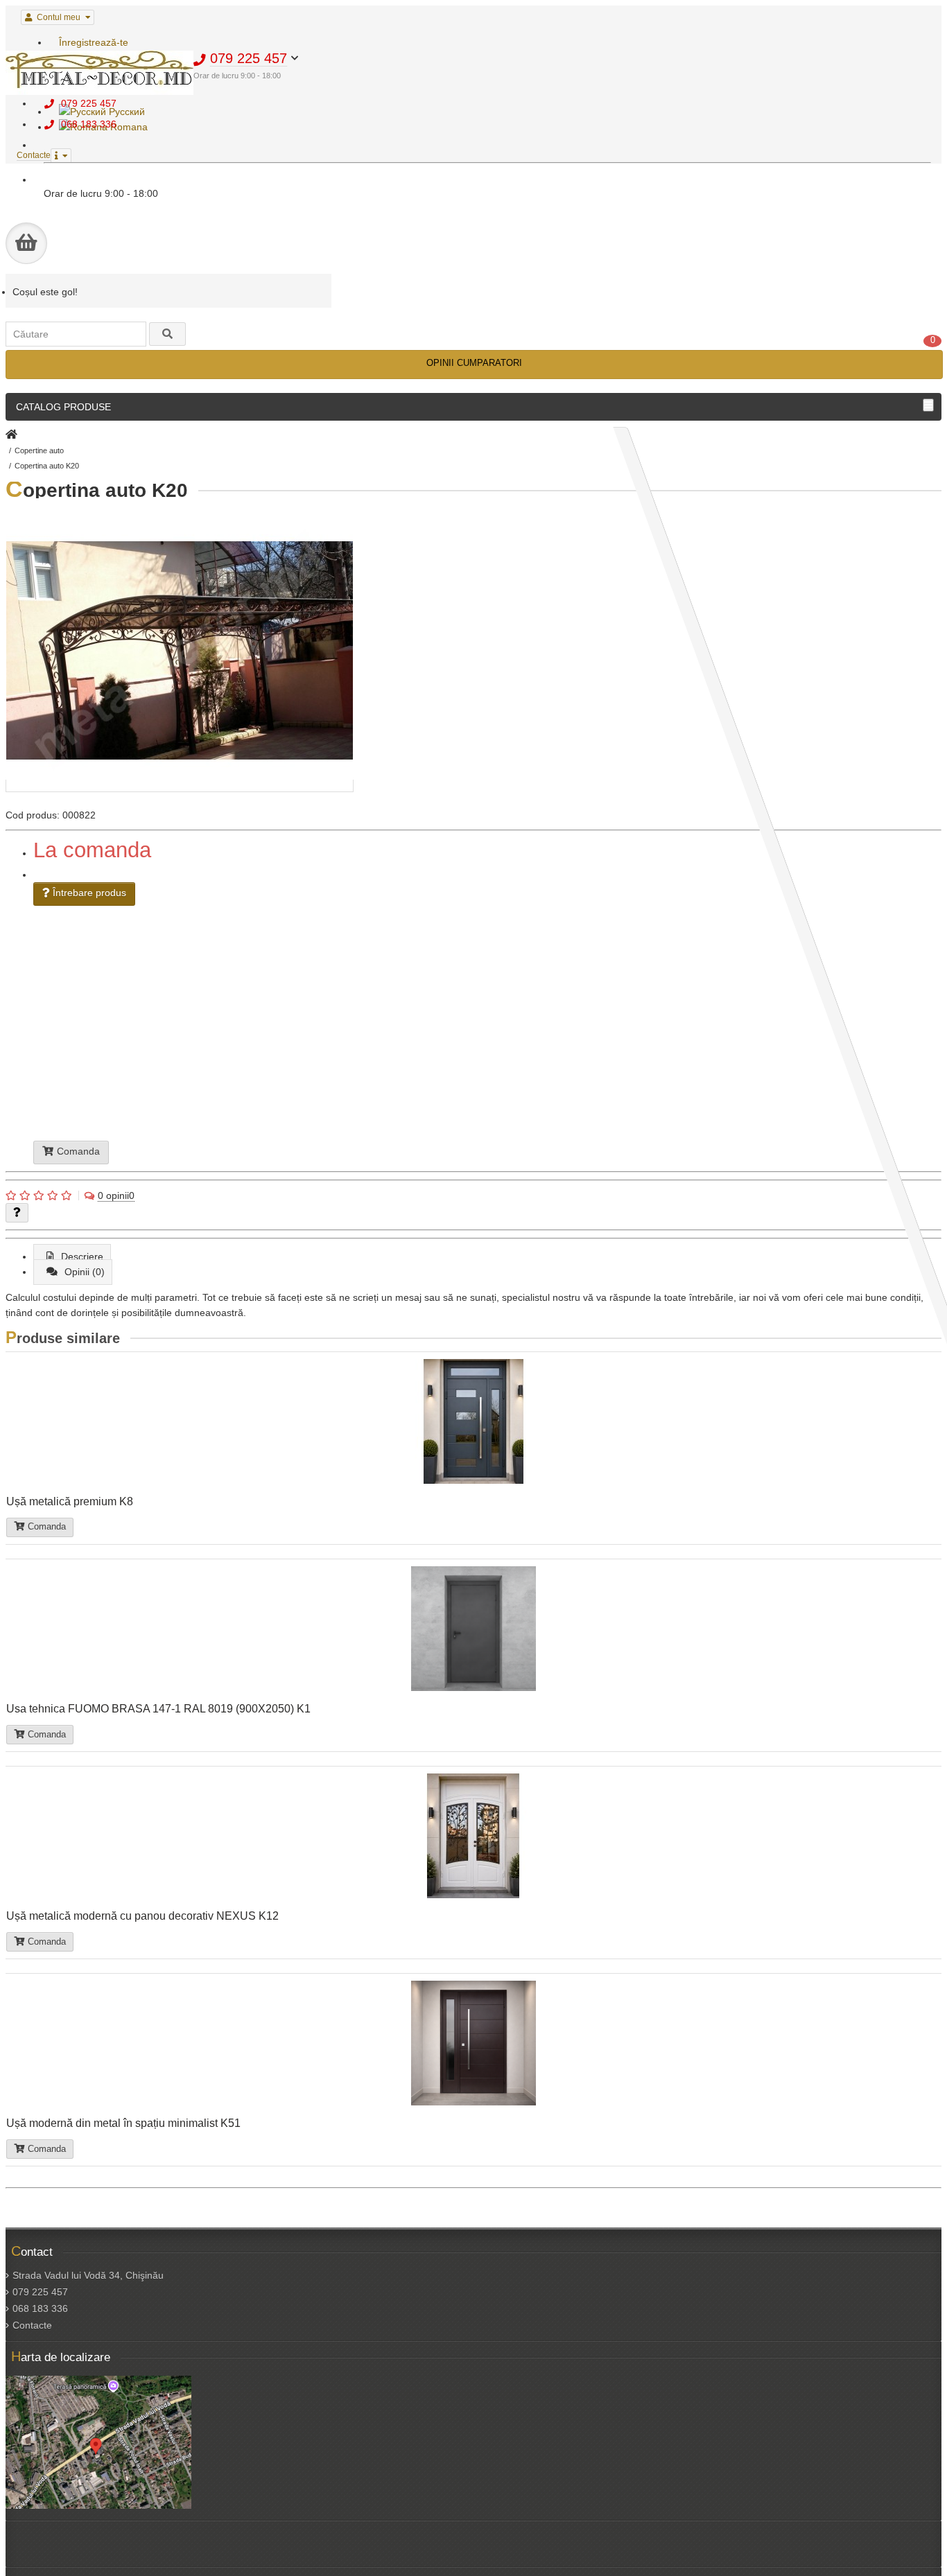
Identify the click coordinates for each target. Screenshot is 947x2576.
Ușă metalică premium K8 (70, 1501)
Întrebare (347, 1034)
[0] (26, 243)
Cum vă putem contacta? (376, 1039)
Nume (325, 1001)
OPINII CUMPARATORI (474, 363)
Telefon (330, 1007)
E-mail (331, 1013)
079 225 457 (40, 2292)
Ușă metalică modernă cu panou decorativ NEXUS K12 (142, 1916)
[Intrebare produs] (17, 1213)
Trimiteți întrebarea (371, 1052)
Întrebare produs (88, 893)
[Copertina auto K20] (180, 786)
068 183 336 (40, 2308)
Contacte (32, 2325)
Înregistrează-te (94, 42)
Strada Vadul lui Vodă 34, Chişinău (88, 2275)
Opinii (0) (85, 1272)
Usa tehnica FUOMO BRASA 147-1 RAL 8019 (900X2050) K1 (158, 1708)
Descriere (82, 1256)
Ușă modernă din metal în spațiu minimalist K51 (123, 2123)
